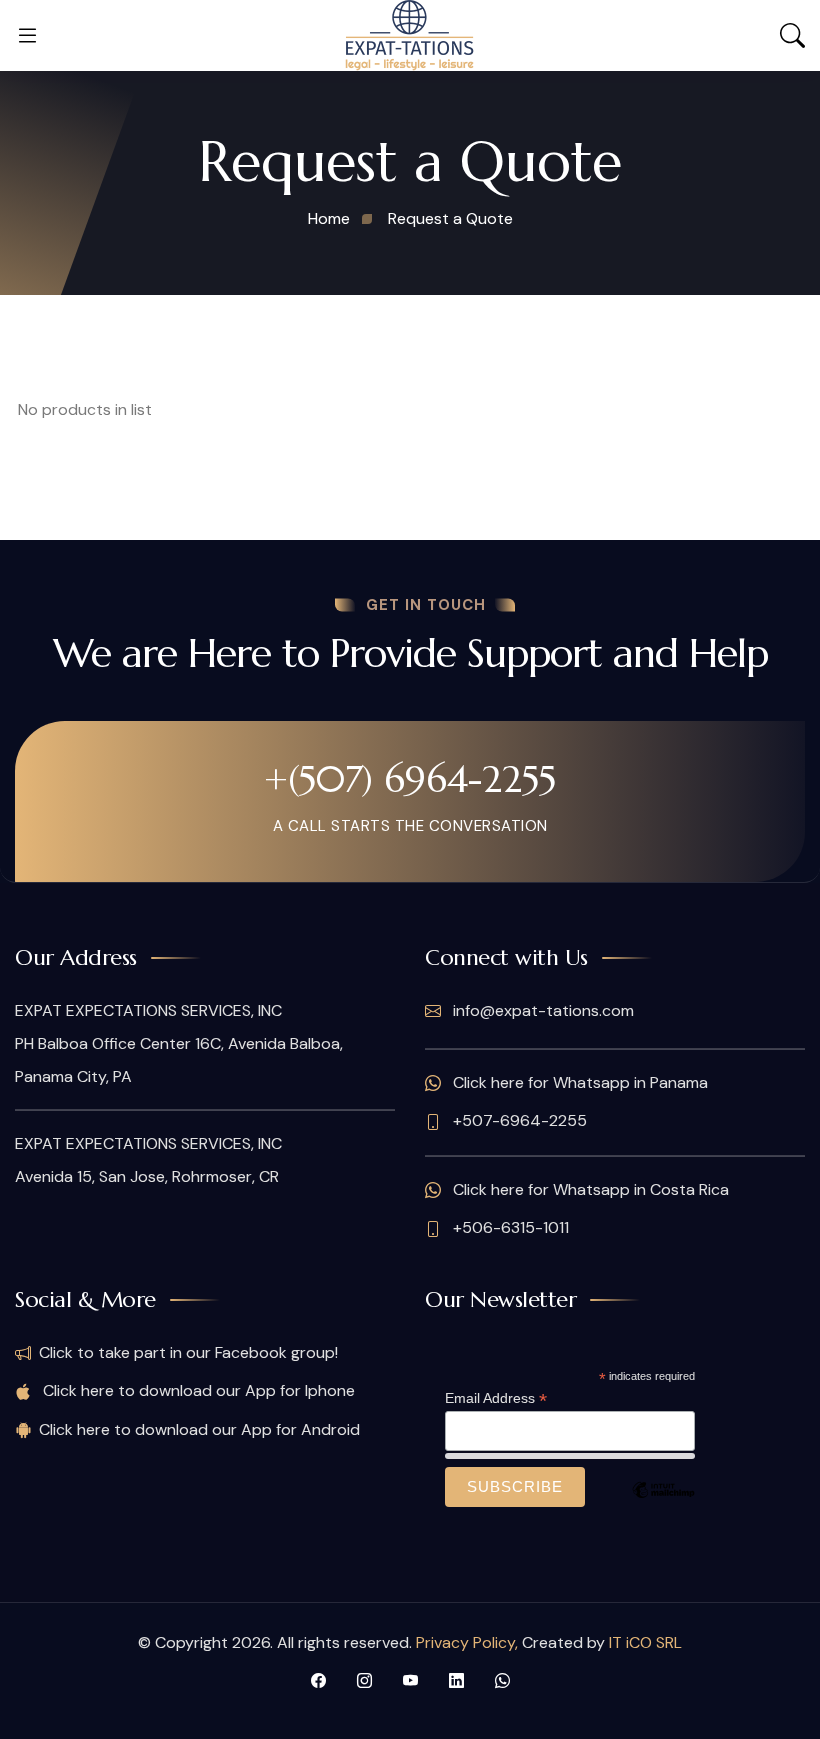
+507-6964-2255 (518, 1120)
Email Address (496, 1398)
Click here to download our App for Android (199, 1429)
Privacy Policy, (469, 1642)
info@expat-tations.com (541, 1010)
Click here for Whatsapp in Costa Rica (589, 1189)
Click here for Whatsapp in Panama (578, 1082)
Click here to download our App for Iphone (197, 1390)
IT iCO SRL (645, 1642)
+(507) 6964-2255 (410, 779)
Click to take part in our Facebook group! (188, 1352)
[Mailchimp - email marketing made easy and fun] (663, 1505)
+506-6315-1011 (509, 1227)
